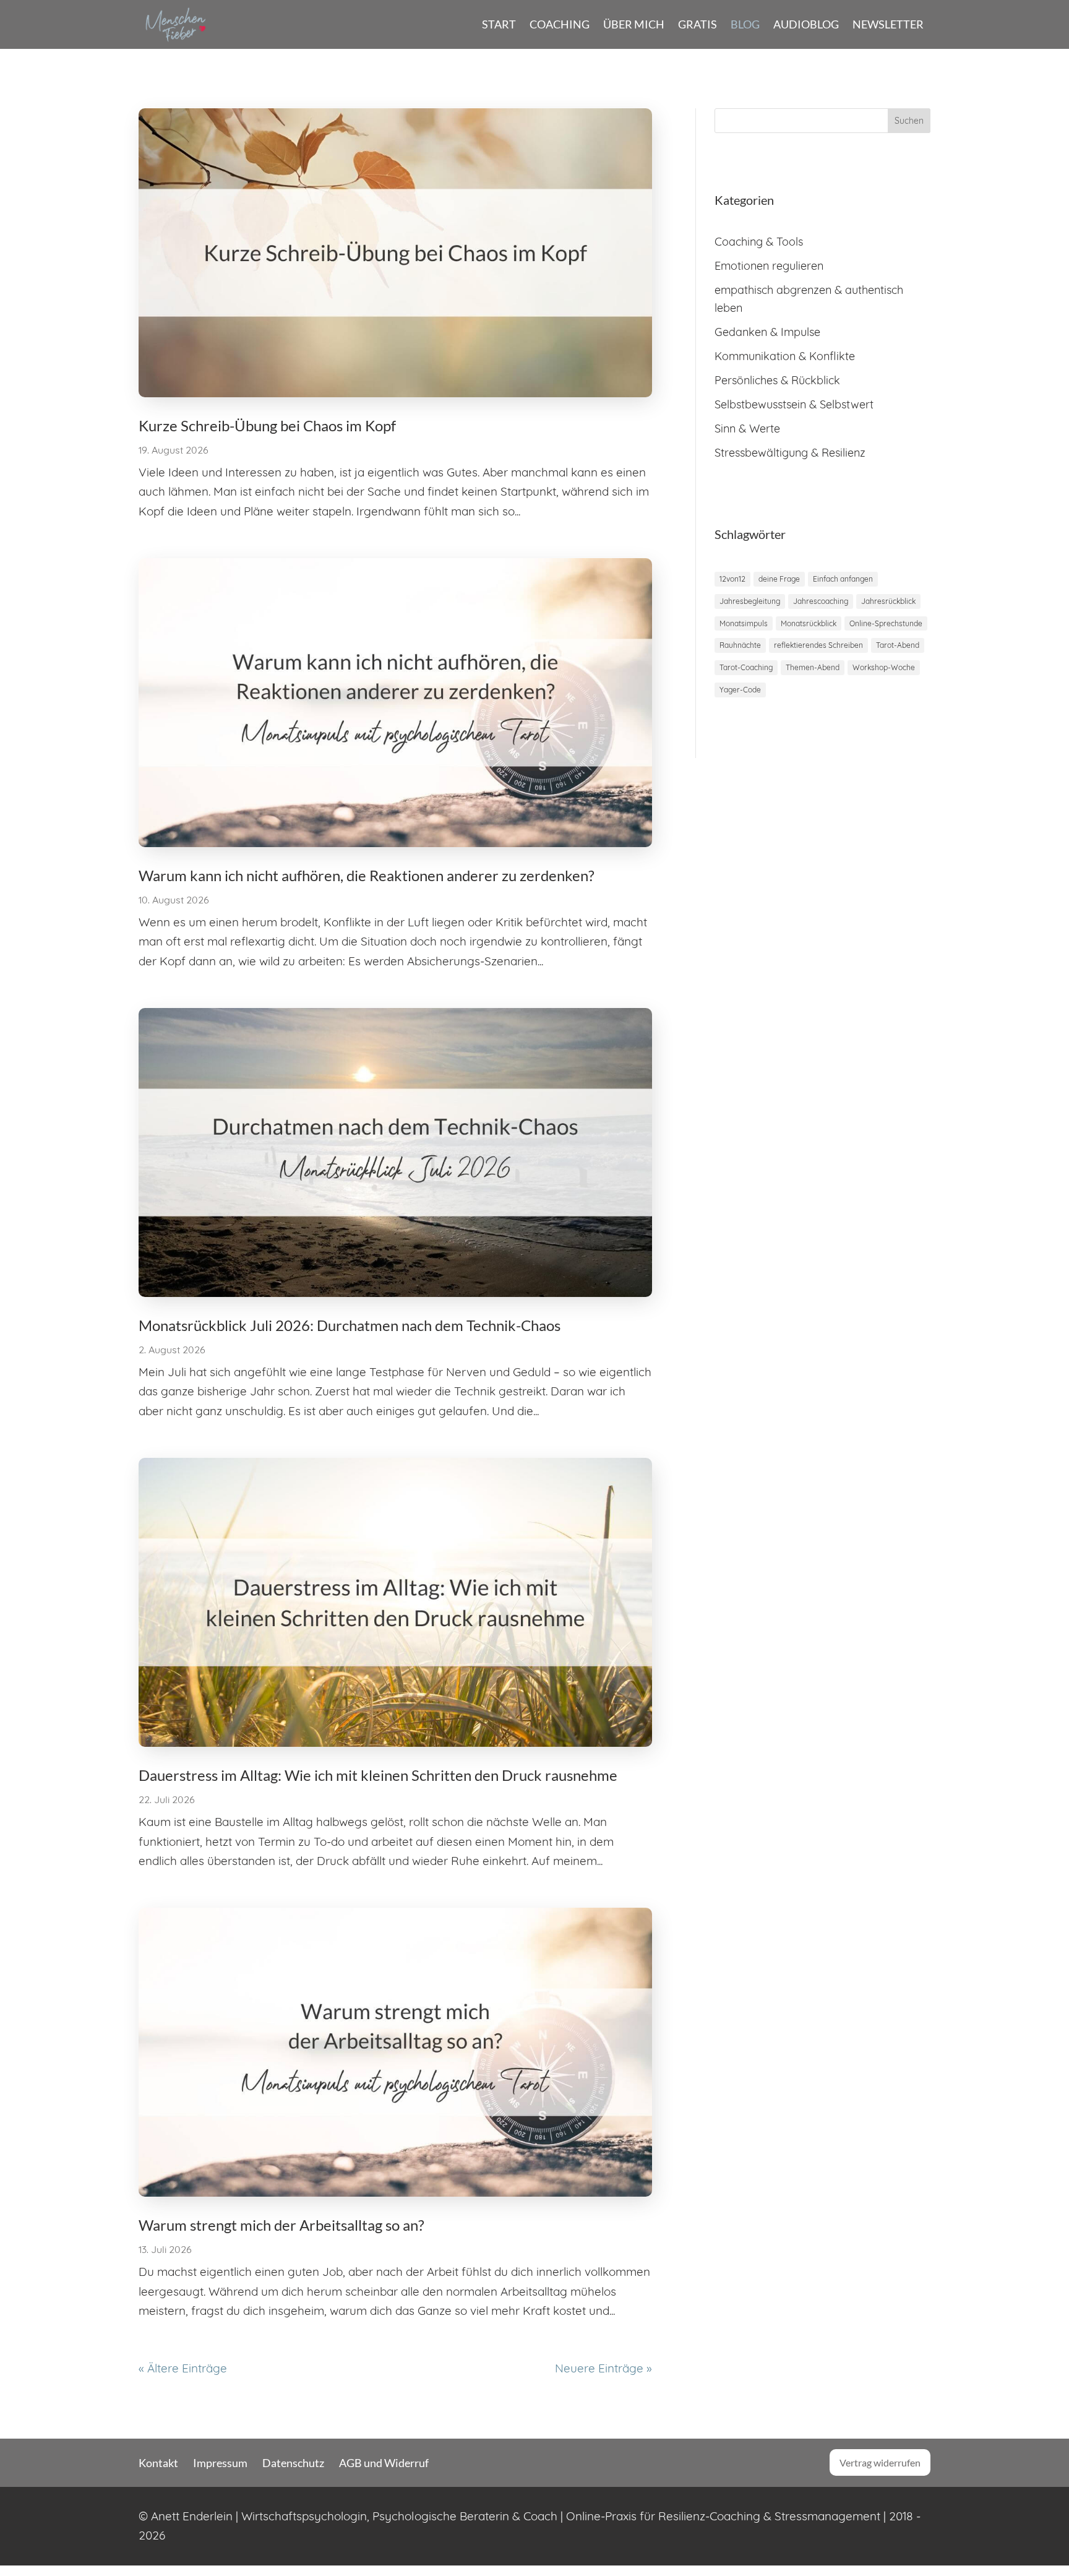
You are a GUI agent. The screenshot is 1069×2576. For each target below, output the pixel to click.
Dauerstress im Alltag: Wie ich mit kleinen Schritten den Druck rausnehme (378, 1775)
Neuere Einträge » (603, 2368)
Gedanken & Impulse (767, 332)
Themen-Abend (813, 667)
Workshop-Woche (884, 667)
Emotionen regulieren (769, 266)
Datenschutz (293, 2463)
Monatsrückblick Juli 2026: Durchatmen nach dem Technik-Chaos (350, 1325)
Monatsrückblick (809, 623)
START (499, 24)
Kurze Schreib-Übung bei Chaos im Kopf (267, 425)
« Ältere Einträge (183, 2368)
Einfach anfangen (843, 579)
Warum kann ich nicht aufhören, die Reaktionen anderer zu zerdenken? (367, 875)
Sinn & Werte (747, 429)
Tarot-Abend (898, 645)
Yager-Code (740, 690)
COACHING (560, 24)
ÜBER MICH (634, 24)
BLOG (745, 24)
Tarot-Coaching (746, 667)
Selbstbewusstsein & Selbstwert (794, 404)
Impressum (220, 2463)
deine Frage (779, 579)
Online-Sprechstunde (886, 623)
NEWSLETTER (888, 24)
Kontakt (158, 2463)
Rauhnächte (740, 645)
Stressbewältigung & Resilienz (790, 453)
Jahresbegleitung (750, 601)
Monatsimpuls (744, 623)
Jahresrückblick (888, 601)
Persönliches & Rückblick (777, 380)
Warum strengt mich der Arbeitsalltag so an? (281, 2225)
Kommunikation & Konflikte (785, 356)
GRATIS (698, 24)
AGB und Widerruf (384, 2463)
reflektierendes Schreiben (818, 645)
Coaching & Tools (759, 242)
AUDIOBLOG (806, 24)
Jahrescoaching (821, 601)
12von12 (732, 579)
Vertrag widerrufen (880, 2462)
